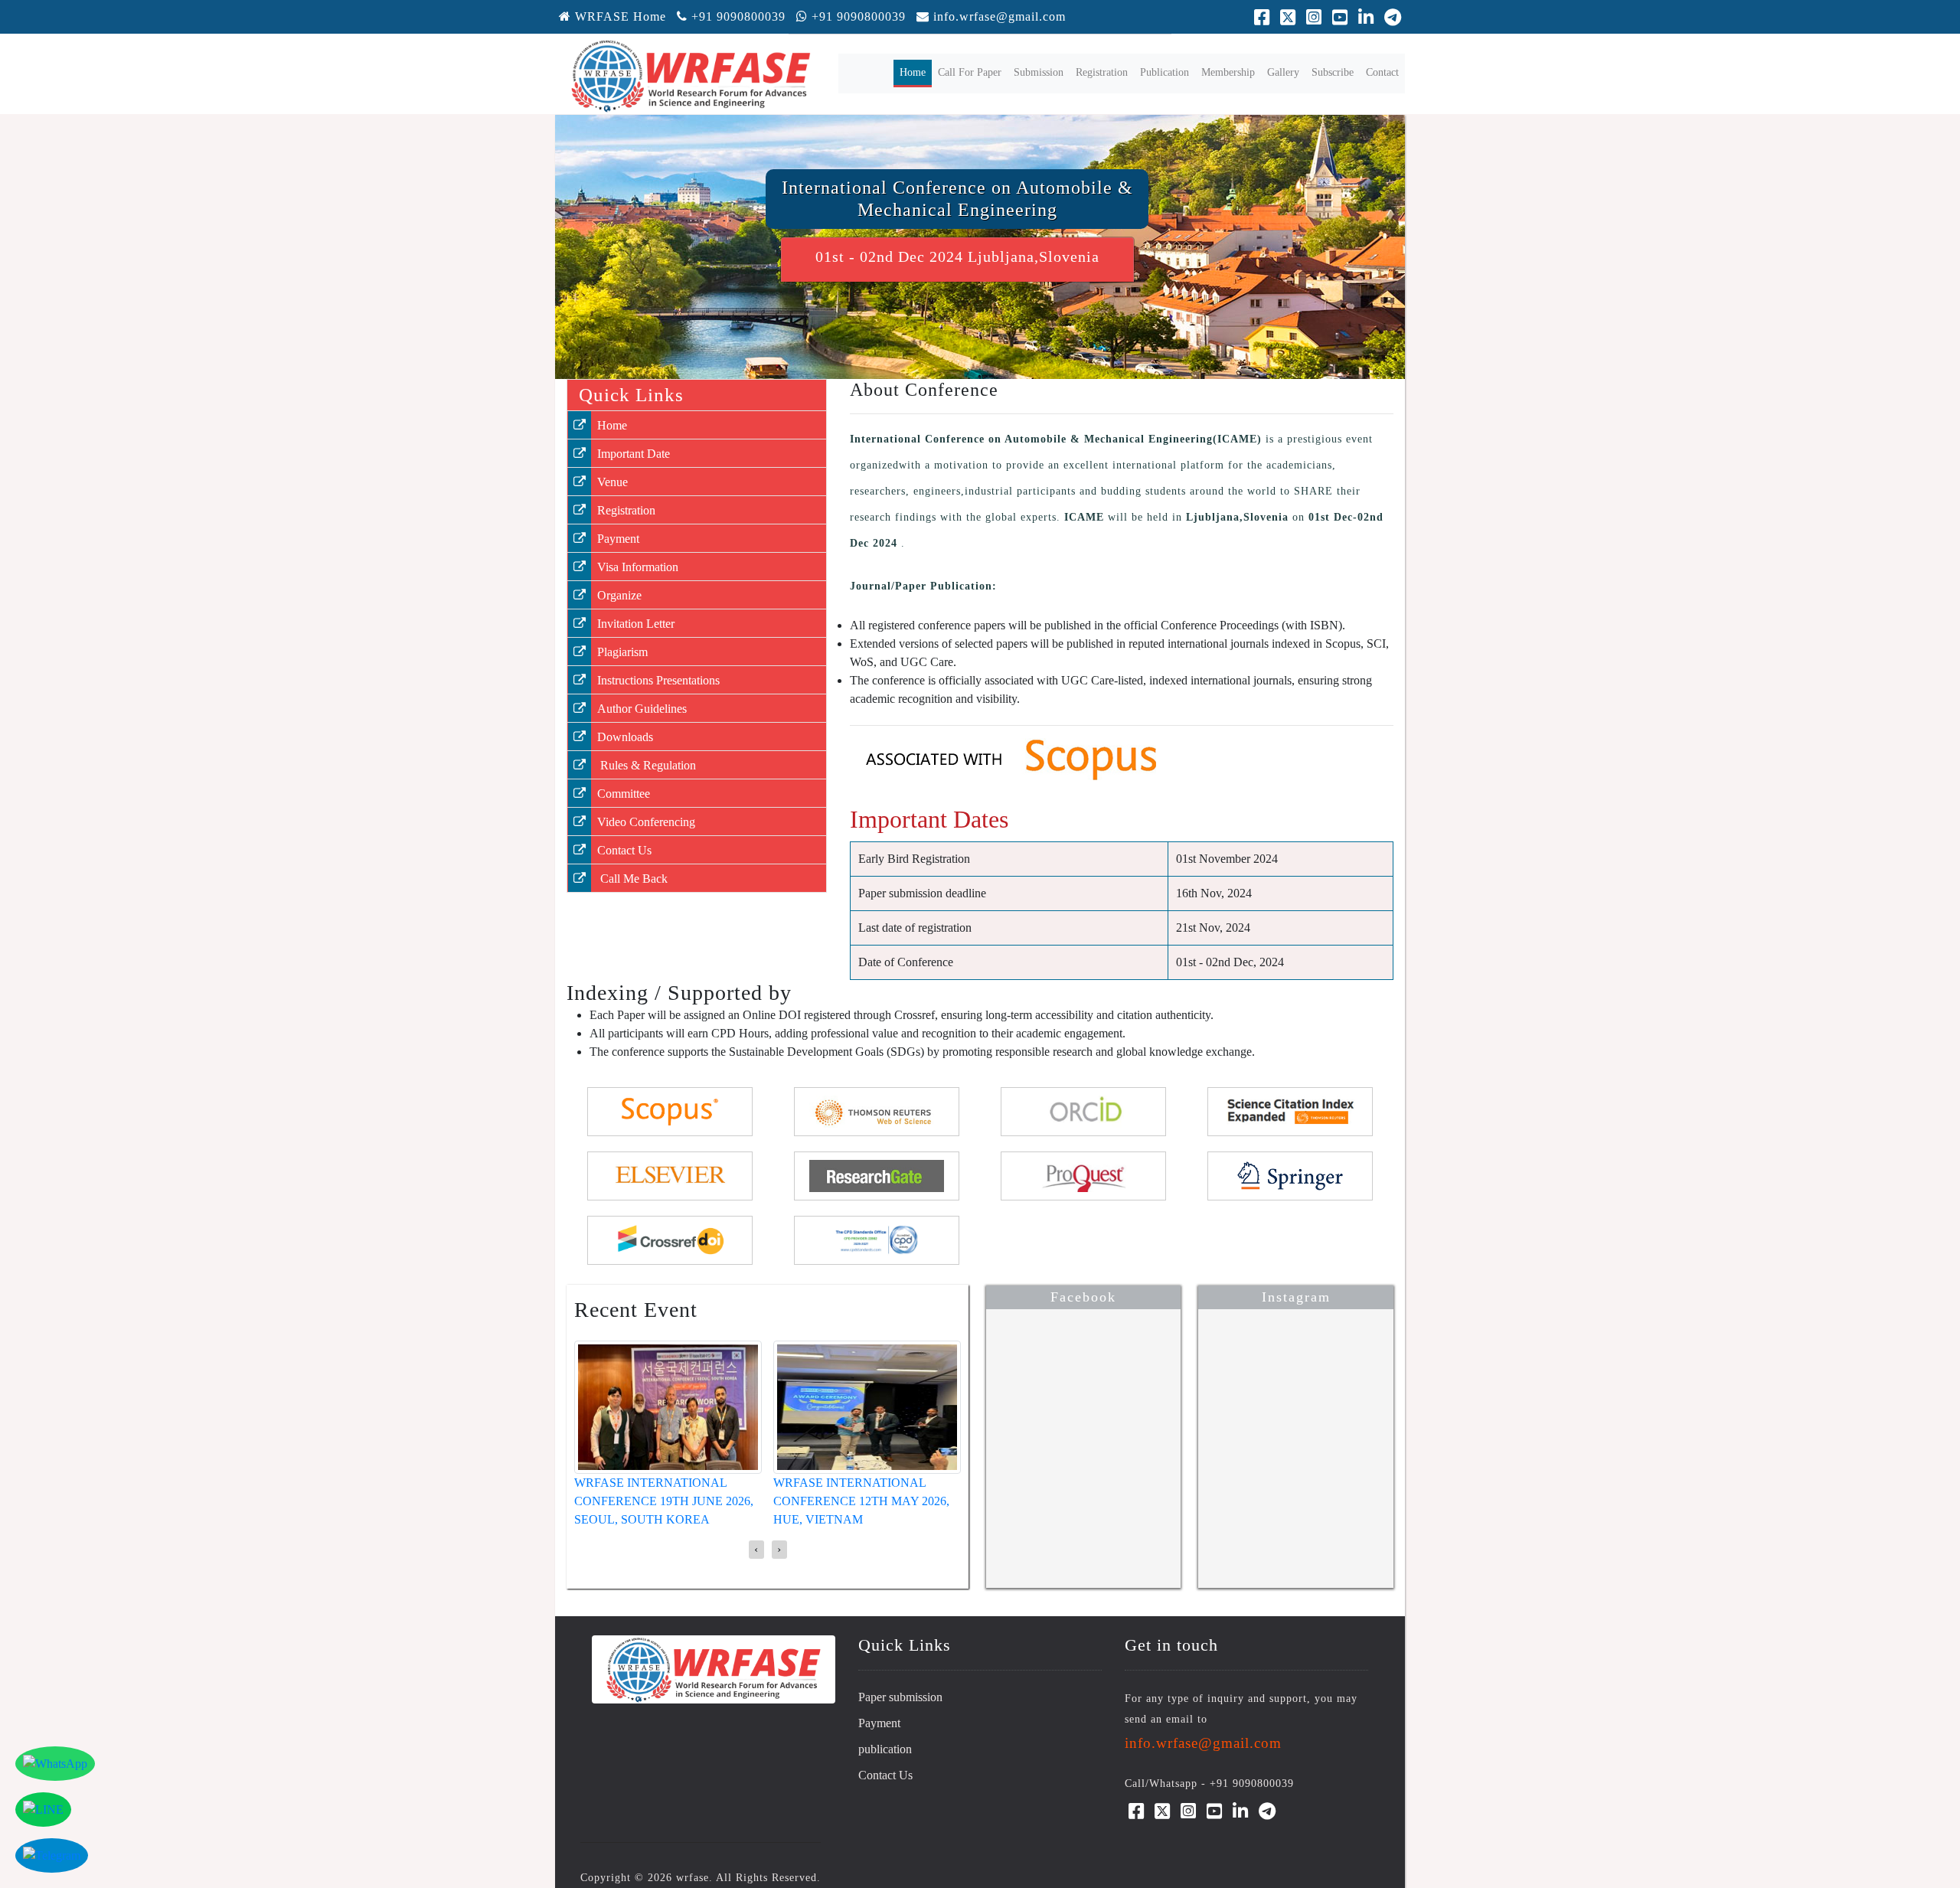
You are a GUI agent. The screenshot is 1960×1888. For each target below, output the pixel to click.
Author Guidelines (642, 709)
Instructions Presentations (658, 680)
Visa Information (638, 567)
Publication (1165, 72)
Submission (1039, 72)
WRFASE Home (619, 16)
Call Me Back (632, 879)
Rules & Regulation (647, 765)
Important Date (634, 454)
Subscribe (1333, 72)
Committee (624, 794)
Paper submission (900, 1697)
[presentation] (756, 1550)
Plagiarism (622, 652)
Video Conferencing (646, 822)
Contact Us (624, 850)
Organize (619, 595)
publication (885, 1749)
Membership (1228, 72)
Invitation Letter (636, 624)
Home (916, 72)
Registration (1102, 72)
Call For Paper (970, 72)
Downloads (625, 737)
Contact (1382, 72)
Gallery (1283, 72)
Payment (618, 539)
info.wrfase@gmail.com (1000, 16)
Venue (612, 482)
